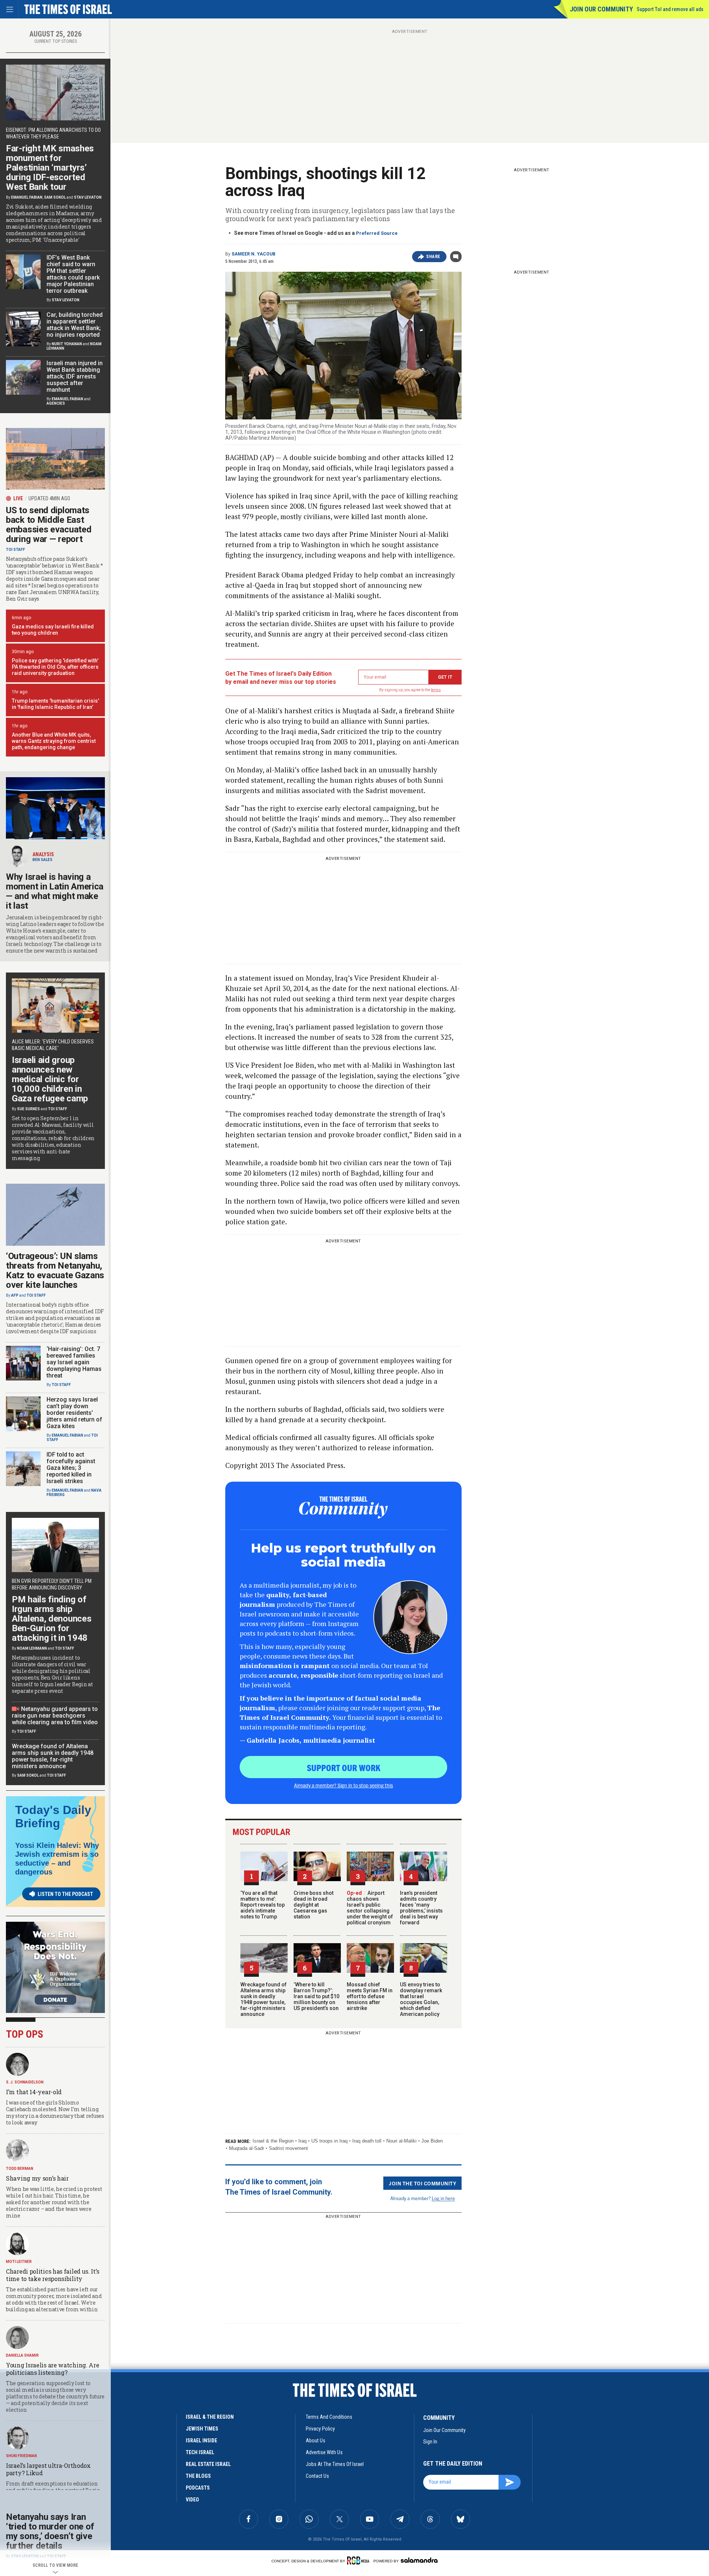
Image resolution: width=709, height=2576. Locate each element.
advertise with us (324, 2452)
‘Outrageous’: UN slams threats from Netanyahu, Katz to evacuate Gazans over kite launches (55, 1270)
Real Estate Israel (208, 2464)
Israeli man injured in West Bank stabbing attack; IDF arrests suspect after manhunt (75, 376)
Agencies (56, 403)
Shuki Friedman (21, 2456)
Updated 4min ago (49, 498)
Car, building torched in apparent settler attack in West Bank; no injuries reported (75, 325)
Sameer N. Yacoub (254, 254)
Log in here (443, 2198)
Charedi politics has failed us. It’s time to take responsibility (52, 2275)
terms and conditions (329, 2417)
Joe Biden (432, 2141)
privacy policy (320, 2429)
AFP (15, 1295)
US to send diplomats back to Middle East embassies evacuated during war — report (49, 525)
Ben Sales (42, 860)
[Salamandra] (419, 2560)
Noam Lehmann (32, 1648)
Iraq (302, 2141)
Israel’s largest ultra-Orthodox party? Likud (48, 2469)
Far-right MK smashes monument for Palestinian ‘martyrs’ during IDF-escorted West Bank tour (50, 168)
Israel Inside (201, 2440)
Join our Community (601, 9)
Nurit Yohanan (67, 344)
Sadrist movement (288, 2148)
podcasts (198, 2488)
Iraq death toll (367, 2141)
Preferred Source (377, 233)
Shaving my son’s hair (37, 2178)
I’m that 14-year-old (34, 2092)
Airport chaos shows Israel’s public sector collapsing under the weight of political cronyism (370, 1908)
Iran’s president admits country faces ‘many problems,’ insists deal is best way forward (421, 1908)
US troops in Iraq (329, 2141)
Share (433, 257)
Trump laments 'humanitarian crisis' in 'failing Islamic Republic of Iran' (55, 704)
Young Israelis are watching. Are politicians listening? (52, 2369)
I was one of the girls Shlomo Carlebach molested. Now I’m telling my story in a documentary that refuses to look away (55, 2112)
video (192, 2500)
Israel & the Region (273, 2141)
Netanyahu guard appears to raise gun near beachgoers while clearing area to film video (55, 1716)
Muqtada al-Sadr (246, 2148)
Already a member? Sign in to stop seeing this (343, 1785)
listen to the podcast (65, 1894)
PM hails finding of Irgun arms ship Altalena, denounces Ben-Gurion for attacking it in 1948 (52, 1619)
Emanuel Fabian (27, 197)
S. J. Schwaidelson (25, 2082)
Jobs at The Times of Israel (335, 2464)
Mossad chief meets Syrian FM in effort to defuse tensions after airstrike (370, 1996)
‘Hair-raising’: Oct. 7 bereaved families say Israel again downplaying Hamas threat (74, 1362)
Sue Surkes (28, 1109)
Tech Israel (200, 2452)
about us (316, 2440)
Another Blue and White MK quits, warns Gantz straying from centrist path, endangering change (54, 741)
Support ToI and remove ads (670, 9)
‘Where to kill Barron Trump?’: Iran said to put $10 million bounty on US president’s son (316, 1996)
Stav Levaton (88, 197)
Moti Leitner (19, 2262)
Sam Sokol (55, 197)
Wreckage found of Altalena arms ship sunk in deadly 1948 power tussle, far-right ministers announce (263, 1999)
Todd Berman (20, 2169)
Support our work (344, 1767)
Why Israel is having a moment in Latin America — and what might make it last (55, 891)
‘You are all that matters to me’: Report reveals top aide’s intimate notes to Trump (263, 1905)
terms (436, 690)
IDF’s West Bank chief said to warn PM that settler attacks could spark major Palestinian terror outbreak (73, 274)
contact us (317, 2476)
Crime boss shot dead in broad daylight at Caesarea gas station (314, 1905)
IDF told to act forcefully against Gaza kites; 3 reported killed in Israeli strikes (71, 1468)
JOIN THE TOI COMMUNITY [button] (422, 2183)
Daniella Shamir (22, 2355)
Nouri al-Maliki (401, 2141)
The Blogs (198, 2476)
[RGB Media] (359, 2560)
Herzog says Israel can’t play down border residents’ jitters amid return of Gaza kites (74, 1413)
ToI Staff (16, 550)
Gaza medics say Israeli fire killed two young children (53, 630)
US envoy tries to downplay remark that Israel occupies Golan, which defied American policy (421, 1999)
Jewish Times (202, 2429)
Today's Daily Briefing (53, 1817)
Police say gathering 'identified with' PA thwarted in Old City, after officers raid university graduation (55, 667)
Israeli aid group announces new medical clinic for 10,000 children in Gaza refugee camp (50, 1079)
